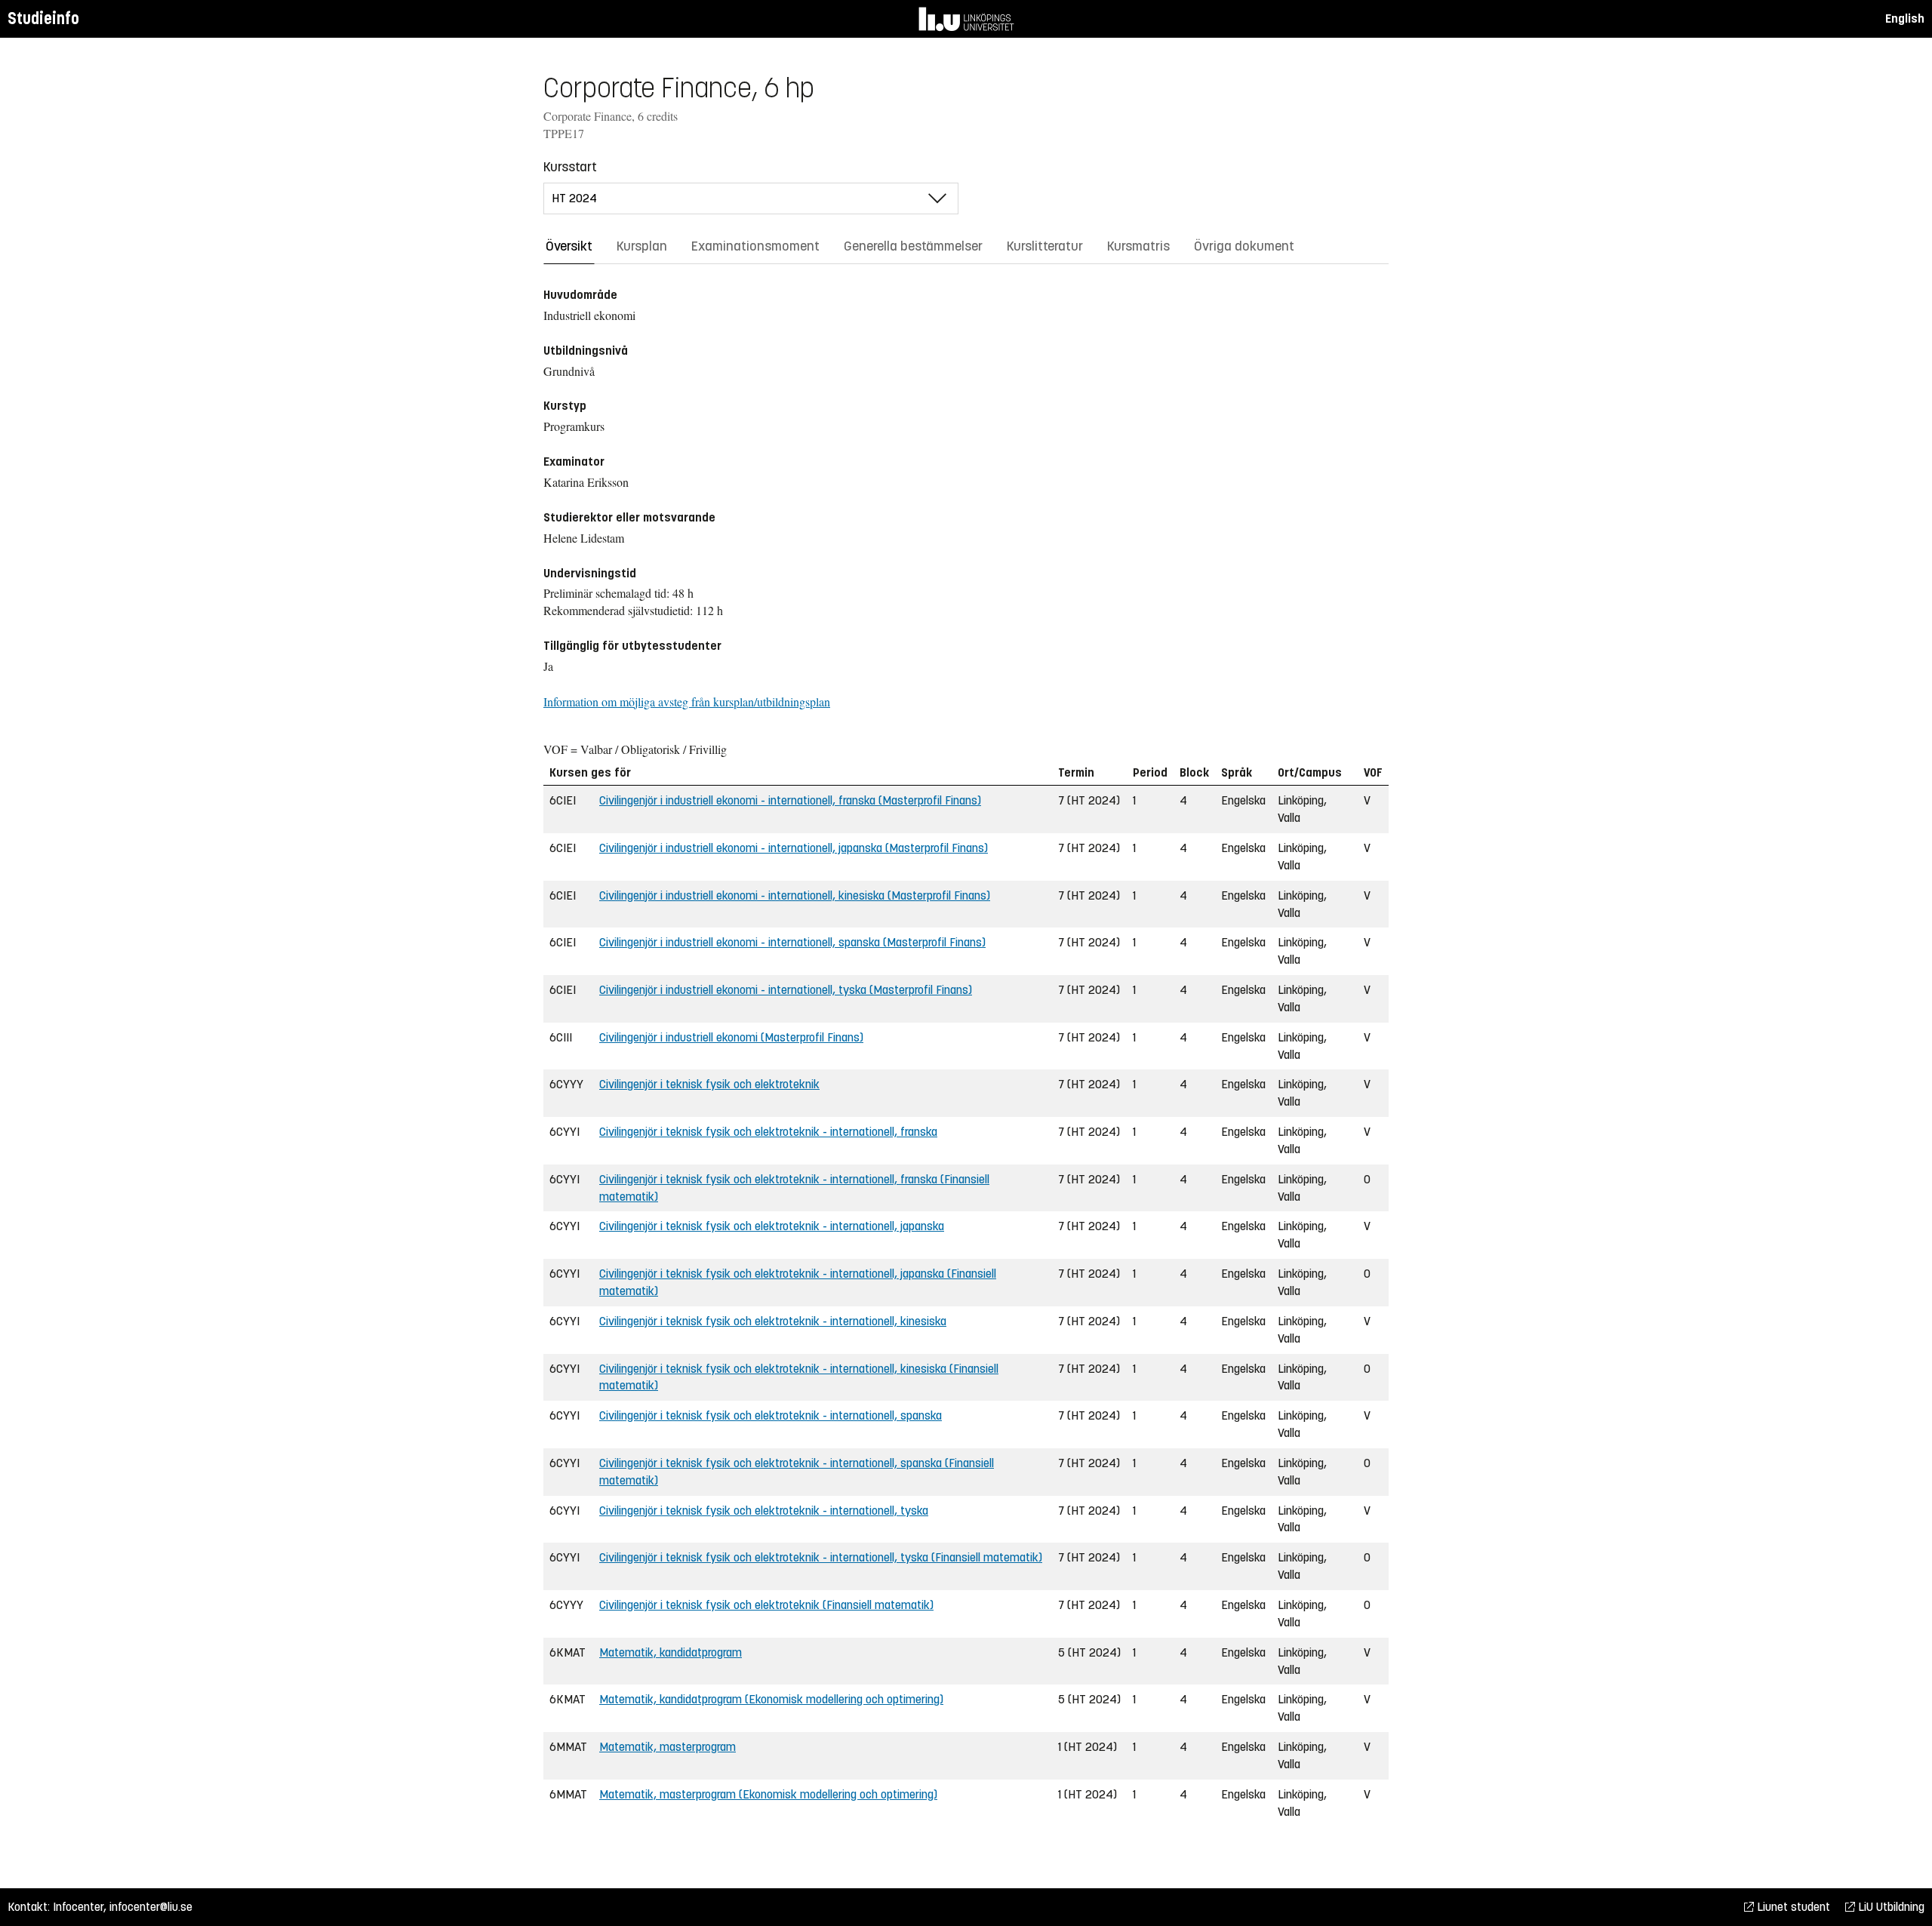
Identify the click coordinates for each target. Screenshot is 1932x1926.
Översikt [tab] (569, 246)
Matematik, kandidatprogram (671, 1652)
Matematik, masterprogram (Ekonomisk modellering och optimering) (768, 1794)
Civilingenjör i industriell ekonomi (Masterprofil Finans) (731, 1037)
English (1905, 18)
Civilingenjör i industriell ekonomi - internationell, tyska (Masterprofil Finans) (786, 990)
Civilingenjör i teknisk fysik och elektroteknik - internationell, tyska (764, 1511)
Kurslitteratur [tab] (1045, 246)
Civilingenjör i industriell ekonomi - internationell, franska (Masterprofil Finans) (790, 800)
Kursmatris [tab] (1138, 246)
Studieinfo (43, 18)
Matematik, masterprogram (668, 1747)
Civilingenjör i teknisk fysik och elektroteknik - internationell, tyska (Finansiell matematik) (821, 1557)
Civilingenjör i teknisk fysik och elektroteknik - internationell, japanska (772, 1226)
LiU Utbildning (1890, 1907)
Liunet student (1792, 1907)
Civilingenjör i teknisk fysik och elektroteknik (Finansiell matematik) (766, 1605)
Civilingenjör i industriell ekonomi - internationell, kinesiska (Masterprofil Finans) (795, 895)
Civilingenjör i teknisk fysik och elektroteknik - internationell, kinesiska (773, 1321)
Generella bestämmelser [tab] (913, 246)
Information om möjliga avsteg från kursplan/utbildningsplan (687, 701)
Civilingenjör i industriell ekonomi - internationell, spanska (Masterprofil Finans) (792, 942)
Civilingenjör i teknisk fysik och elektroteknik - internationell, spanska (771, 1415)
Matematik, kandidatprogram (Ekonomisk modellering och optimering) (771, 1699)
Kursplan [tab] (642, 246)
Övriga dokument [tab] (1244, 246)
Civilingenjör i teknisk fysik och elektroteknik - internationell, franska (768, 1132)
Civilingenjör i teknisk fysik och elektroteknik (709, 1084)
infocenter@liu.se (151, 1907)
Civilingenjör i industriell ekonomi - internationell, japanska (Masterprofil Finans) (794, 848)
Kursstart (570, 167)
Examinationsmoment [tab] (755, 246)
